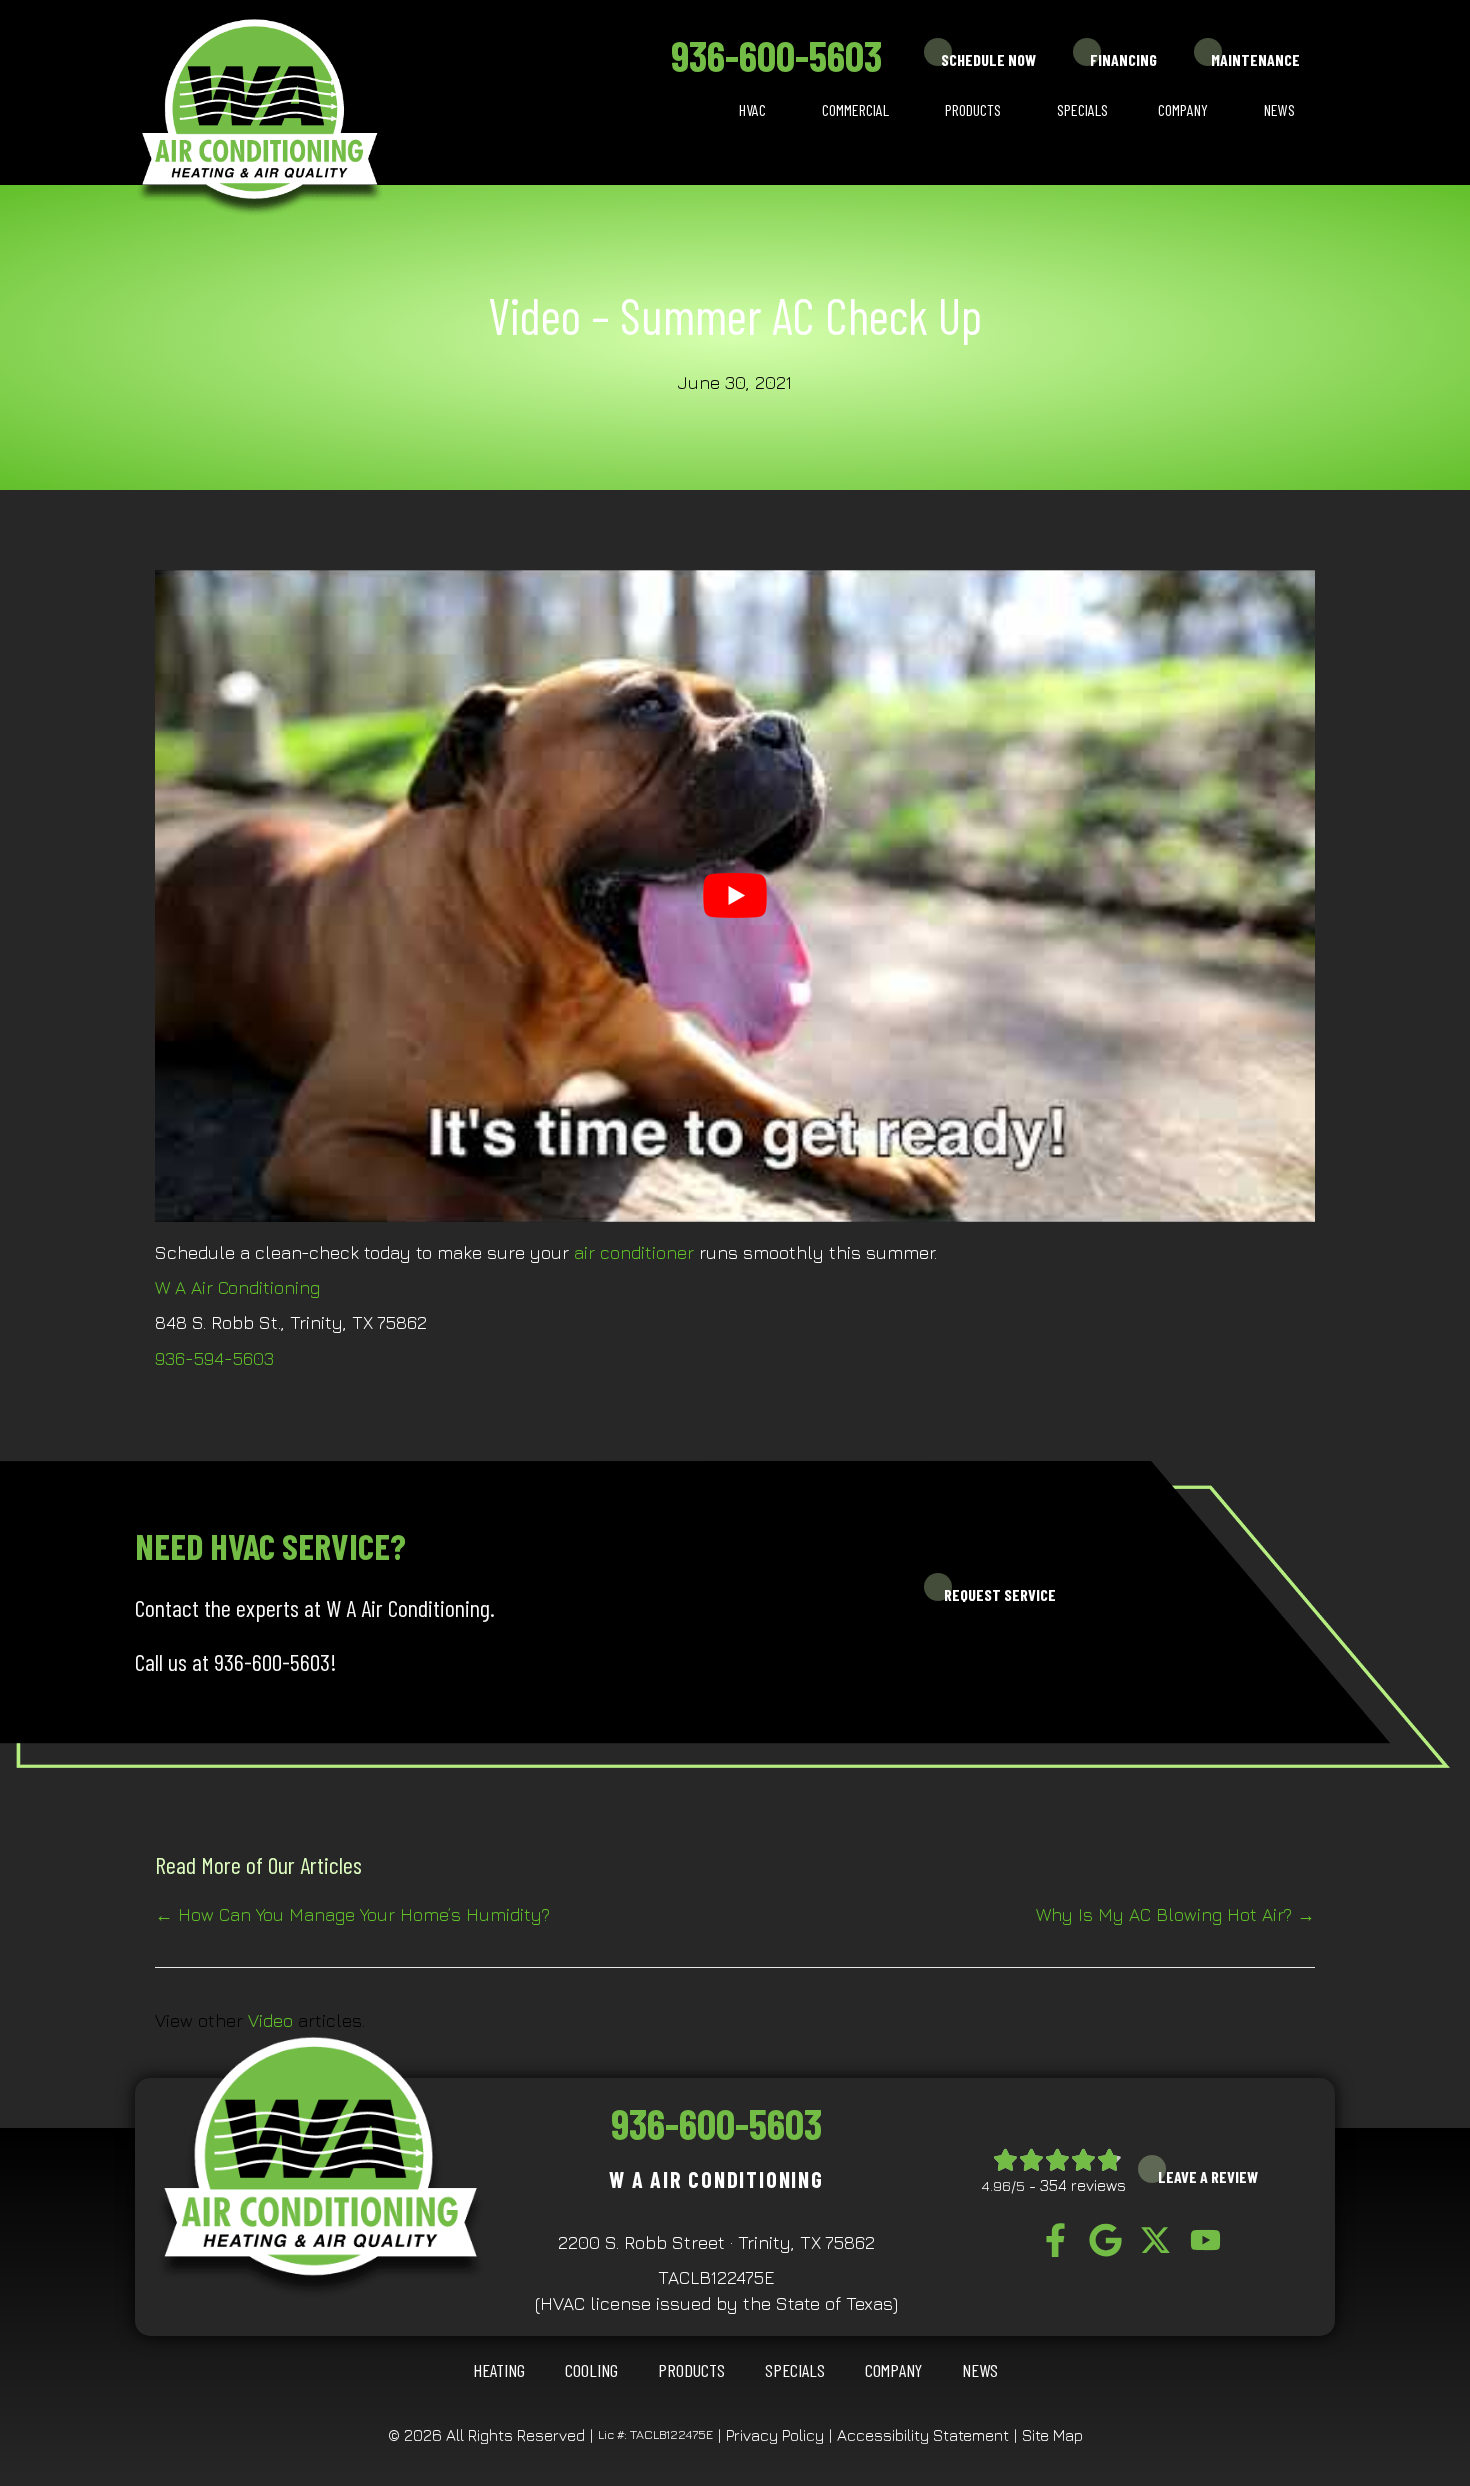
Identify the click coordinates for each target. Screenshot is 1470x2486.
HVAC (752, 109)
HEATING (499, 2370)
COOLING (591, 2370)
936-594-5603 (214, 1358)
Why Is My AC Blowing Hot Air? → (1175, 1914)
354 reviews (1083, 2185)
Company (1183, 109)
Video (270, 2020)
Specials (1082, 109)
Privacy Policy (775, 2435)
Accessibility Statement (923, 2435)
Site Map (1052, 2435)
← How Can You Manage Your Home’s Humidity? (352, 1914)
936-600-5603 (776, 55)
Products (973, 109)
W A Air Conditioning (237, 1287)
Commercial (855, 109)
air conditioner (634, 1252)
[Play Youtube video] (735, 896)
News (1279, 109)
